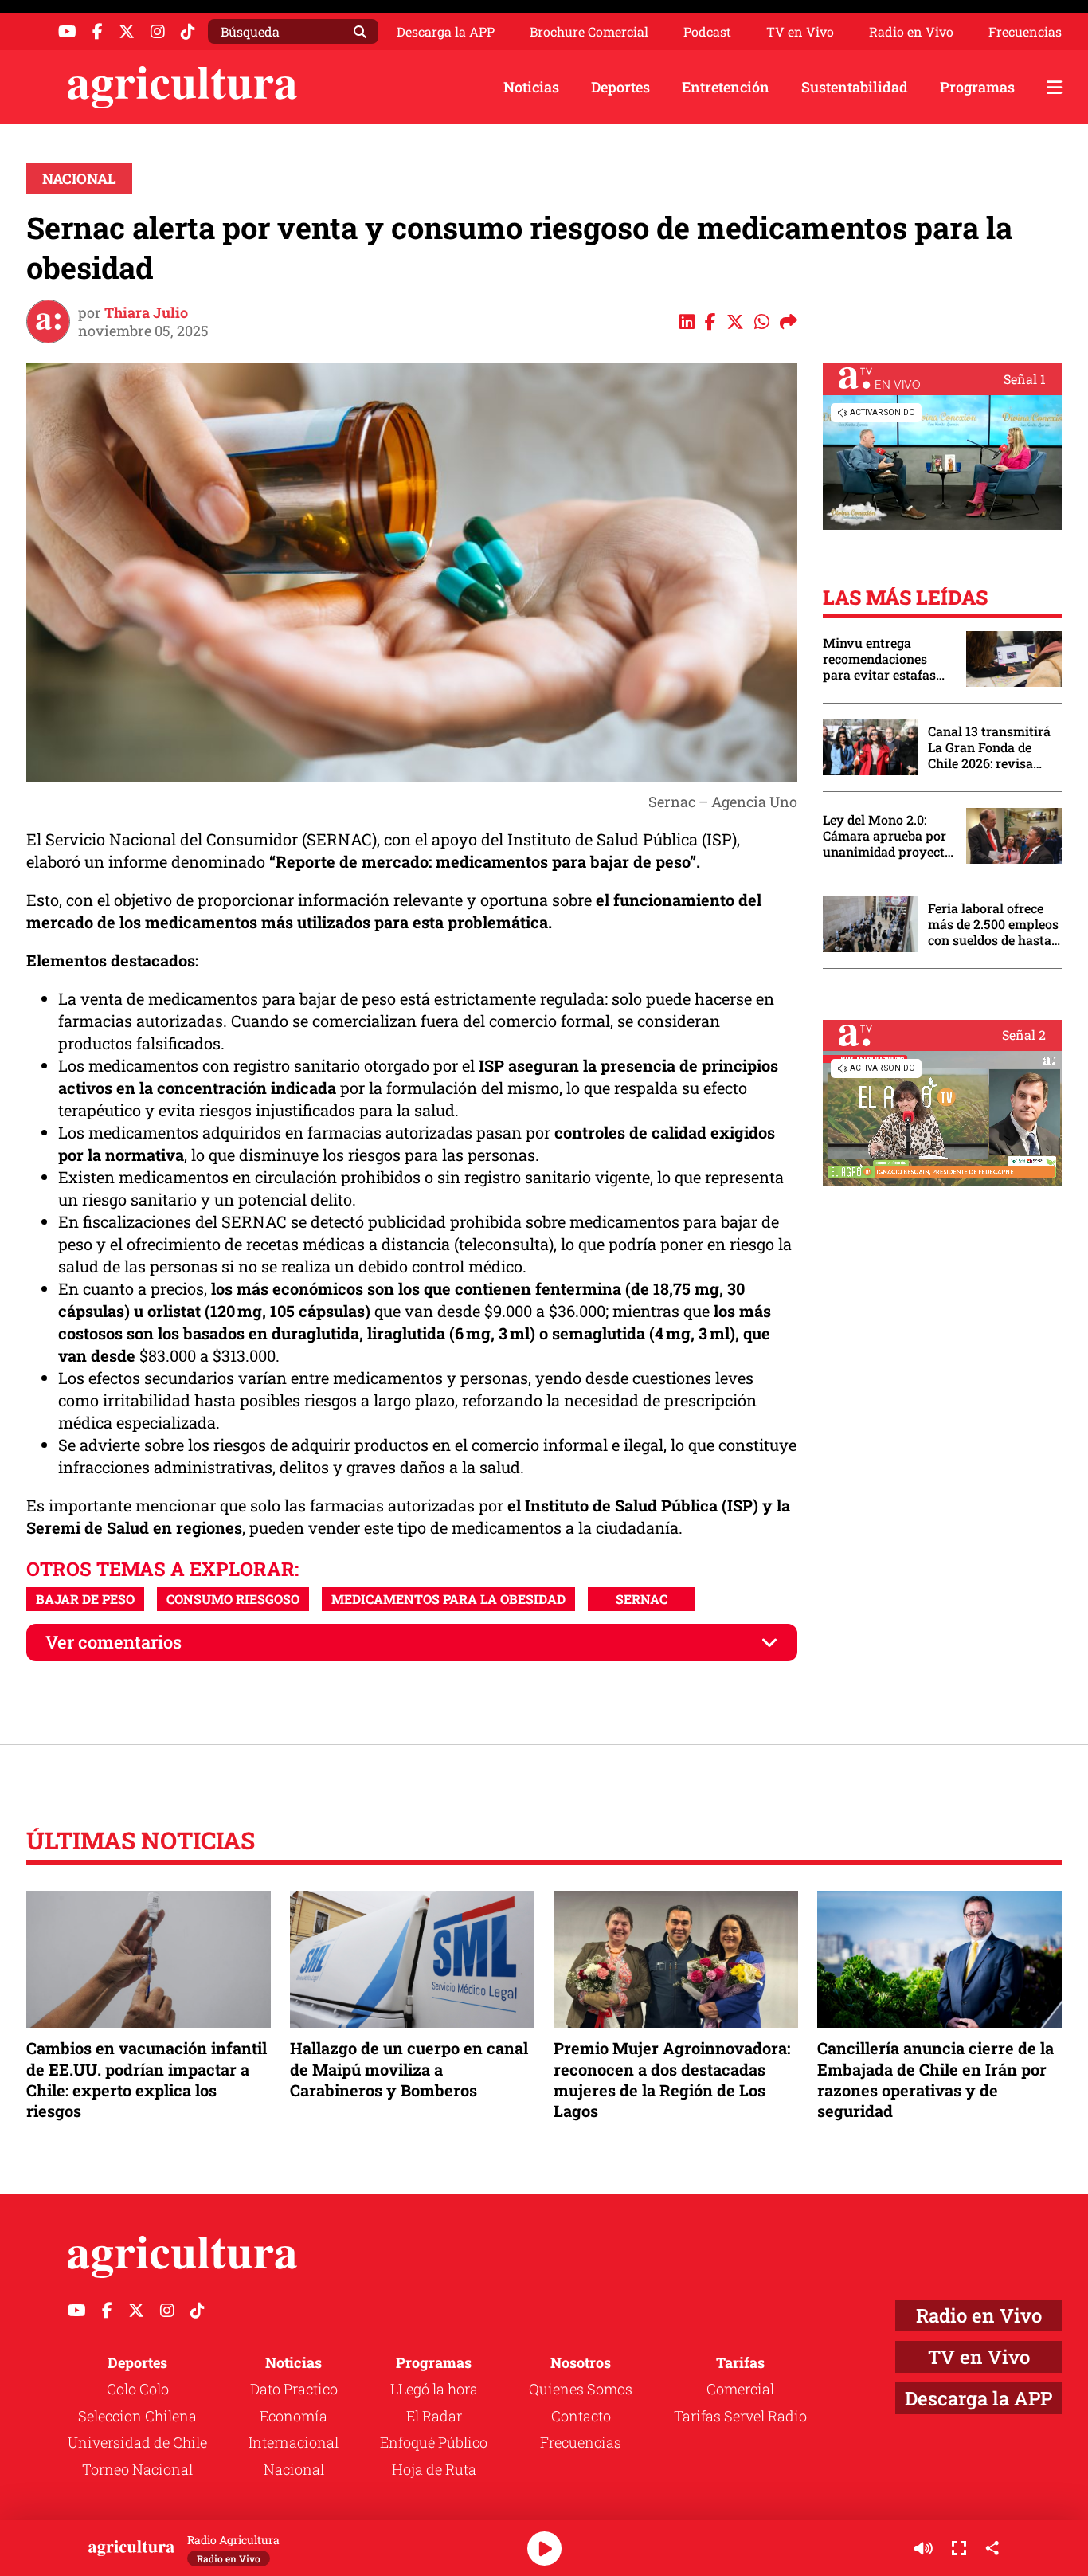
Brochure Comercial (589, 32)
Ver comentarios (113, 1642)
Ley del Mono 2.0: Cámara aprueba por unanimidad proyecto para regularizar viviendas (887, 836)
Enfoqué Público (434, 2442)
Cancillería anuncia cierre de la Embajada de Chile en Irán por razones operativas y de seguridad (935, 2079)
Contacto (581, 2416)
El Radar (434, 2416)
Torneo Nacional (137, 2469)
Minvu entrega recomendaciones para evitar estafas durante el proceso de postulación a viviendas (886, 659)
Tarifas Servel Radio (740, 2416)
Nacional (79, 178)
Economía (294, 2416)
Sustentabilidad (855, 87)
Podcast (707, 32)
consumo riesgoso (233, 1599)
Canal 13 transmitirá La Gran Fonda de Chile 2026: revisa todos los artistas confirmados (989, 747)
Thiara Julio (146, 312)
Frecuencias (1025, 32)
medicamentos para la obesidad (448, 1599)
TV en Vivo (800, 32)
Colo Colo (138, 2389)
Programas (977, 87)
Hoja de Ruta (434, 2469)
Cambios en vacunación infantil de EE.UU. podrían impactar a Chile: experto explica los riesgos (147, 2079)
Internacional (294, 2442)
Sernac (642, 1599)
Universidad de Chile (137, 2442)
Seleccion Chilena (137, 2416)
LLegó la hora (434, 2389)
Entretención (726, 87)
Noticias (531, 87)
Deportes (620, 87)
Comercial (740, 2389)
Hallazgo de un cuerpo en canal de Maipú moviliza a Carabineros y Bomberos (409, 2068)
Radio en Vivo (911, 32)
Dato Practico (294, 2389)
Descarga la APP (446, 31)
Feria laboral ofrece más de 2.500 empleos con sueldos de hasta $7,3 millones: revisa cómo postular (993, 924)
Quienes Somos (581, 2389)
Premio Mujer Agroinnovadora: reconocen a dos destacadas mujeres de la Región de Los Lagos (672, 2079)
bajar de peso (85, 1599)
